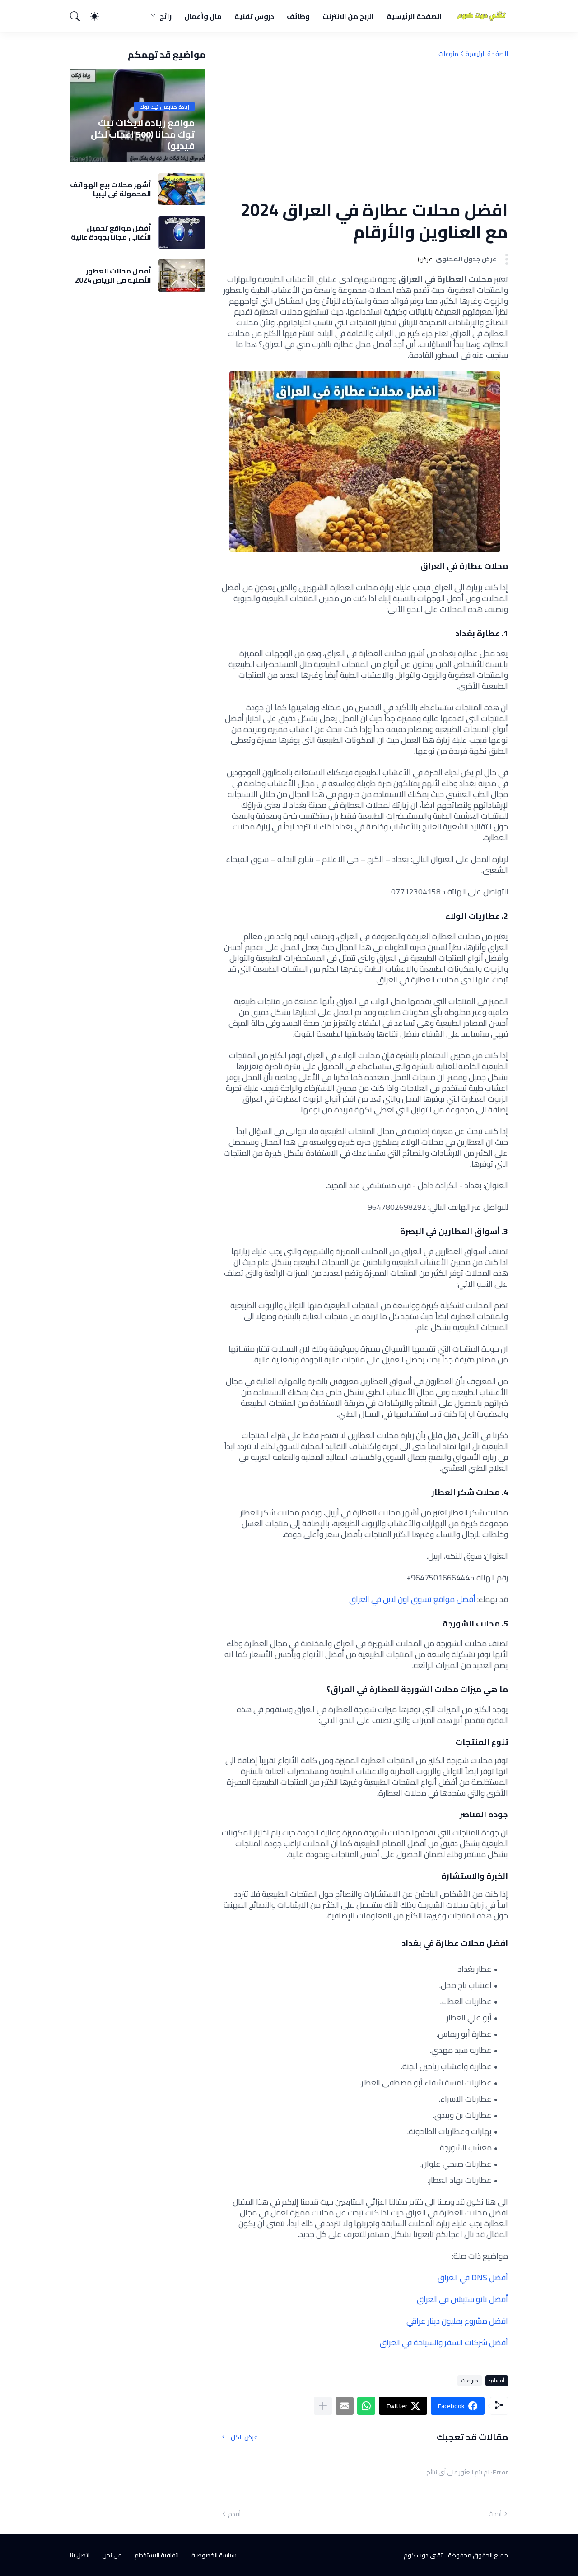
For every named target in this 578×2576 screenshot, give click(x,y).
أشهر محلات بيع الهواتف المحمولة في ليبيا (111, 189)
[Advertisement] (365, 129)
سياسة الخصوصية (214, 2555)
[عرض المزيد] (323, 2406)
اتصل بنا (80, 2555)
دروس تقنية (254, 16)
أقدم (234, 2514)
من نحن (112, 2555)
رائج (165, 16)
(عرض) (426, 259)
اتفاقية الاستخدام (157, 2555)
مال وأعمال (203, 16)
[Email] (345, 2406)
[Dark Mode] (99, 16)
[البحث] (79, 16)
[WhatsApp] (366, 2406)
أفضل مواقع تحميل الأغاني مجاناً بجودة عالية (111, 233)
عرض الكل (244, 2437)
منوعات (448, 54)
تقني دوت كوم (423, 2555)
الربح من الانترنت (348, 16)
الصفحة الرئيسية (414, 16)
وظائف (298, 16)
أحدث (495, 2514)
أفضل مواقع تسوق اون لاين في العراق (412, 1599)
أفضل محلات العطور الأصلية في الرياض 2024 (113, 276)
